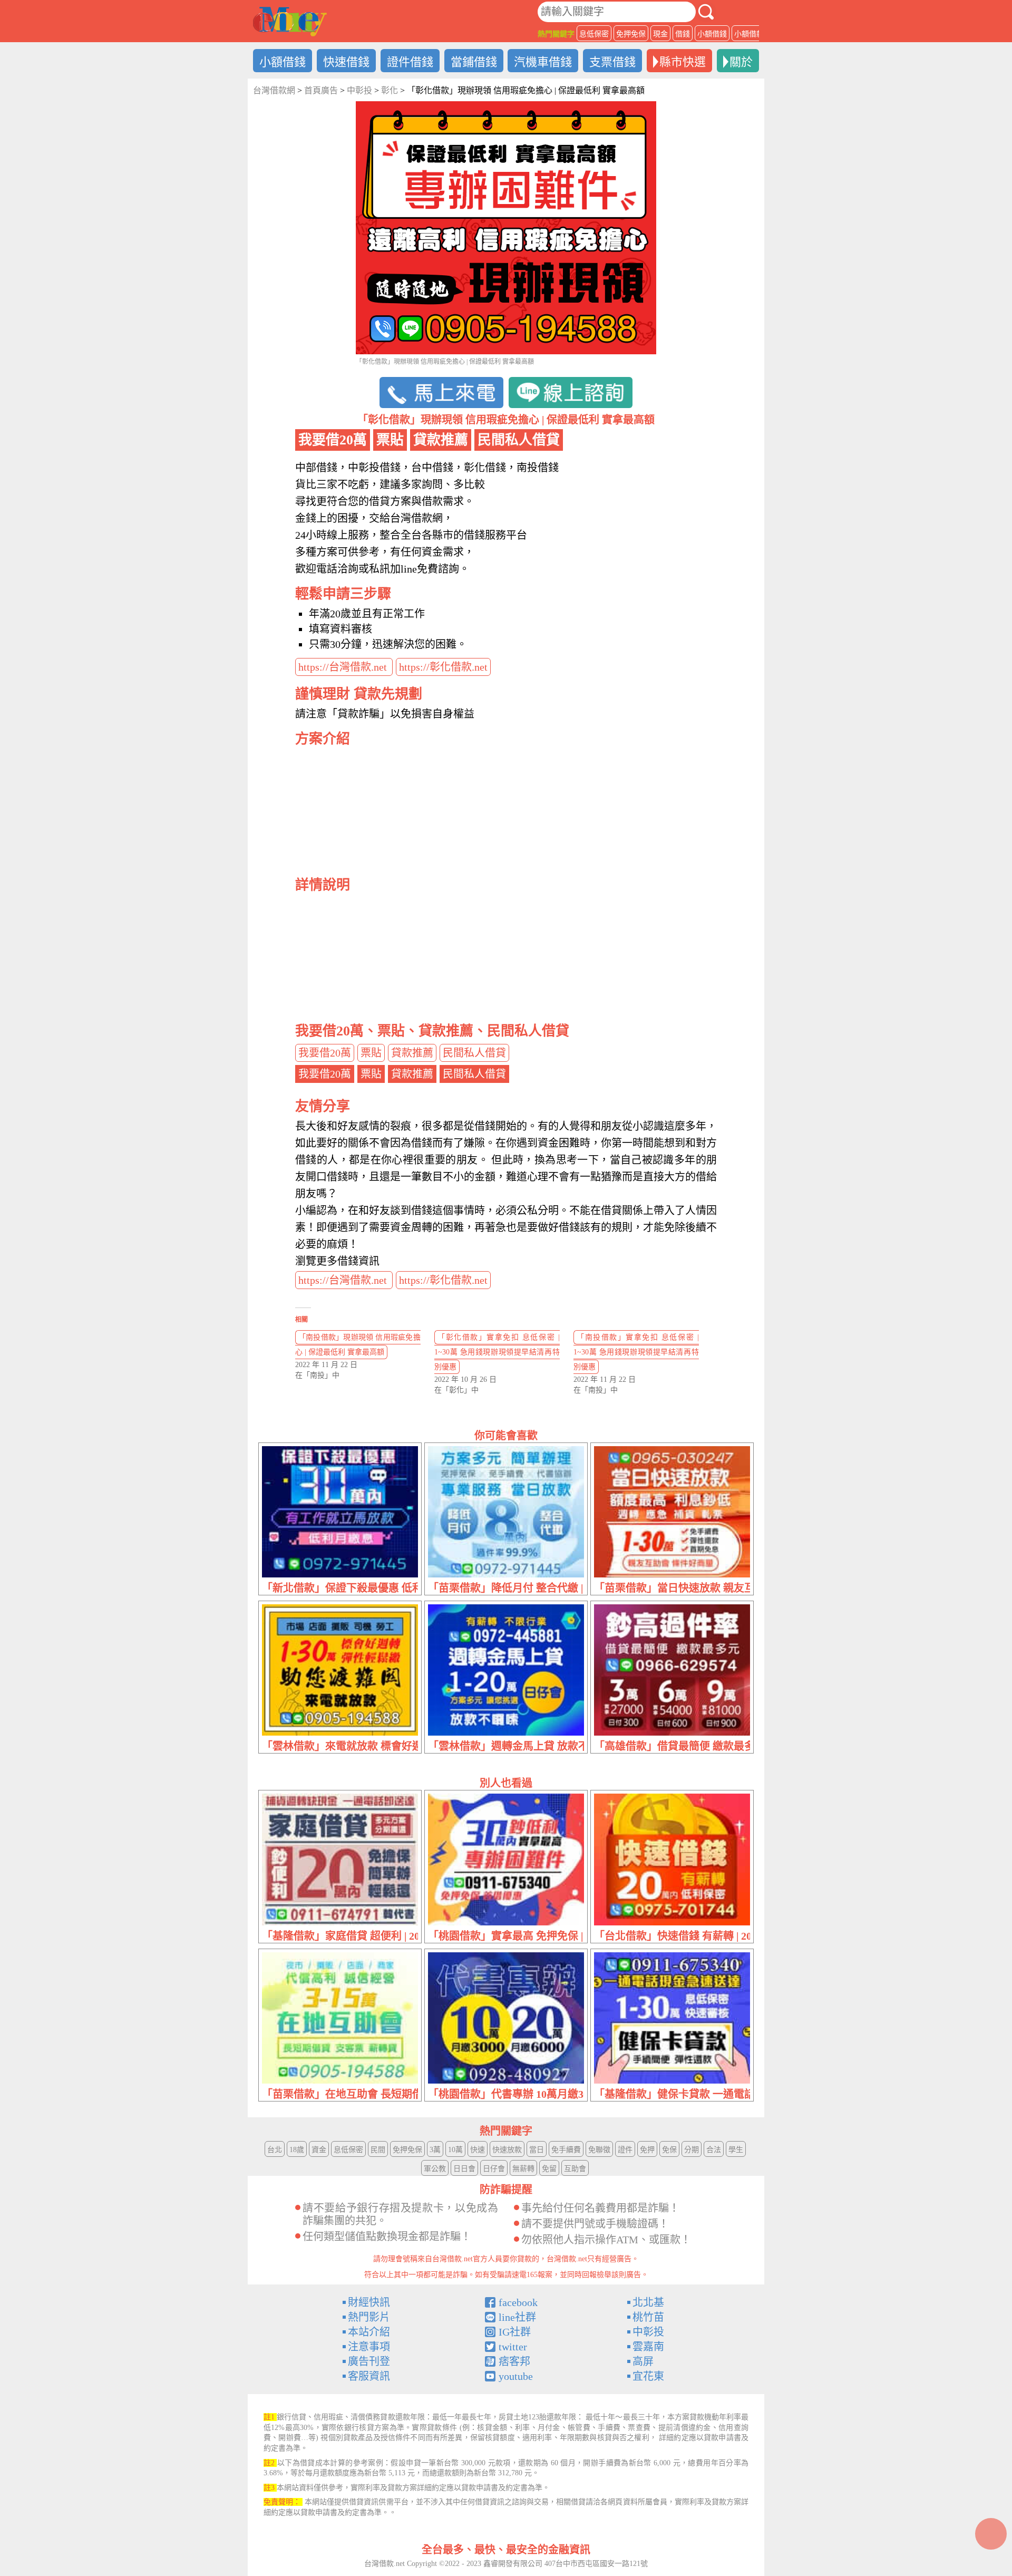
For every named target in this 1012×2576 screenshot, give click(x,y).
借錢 (683, 34)
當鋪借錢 (474, 62)
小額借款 (749, 34)
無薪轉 (523, 2169)
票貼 (371, 1053)
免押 (647, 2150)
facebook (518, 2302)
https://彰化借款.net (443, 667)
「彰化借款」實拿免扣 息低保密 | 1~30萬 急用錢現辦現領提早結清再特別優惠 (497, 1352)
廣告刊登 (369, 2361)
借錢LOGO (290, 22)
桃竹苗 (648, 2317)
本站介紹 (369, 2332)
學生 (736, 2150)
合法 (714, 2150)
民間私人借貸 (474, 1053)
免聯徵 (599, 2150)
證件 (625, 2150)
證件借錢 (410, 62)
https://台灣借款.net (344, 667)
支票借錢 (612, 62)
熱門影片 (369, 2317)
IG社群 (515, 2332)
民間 (378, 2150)
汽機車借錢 (543, 62)
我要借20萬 (325, 1053)
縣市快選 (683, 62)
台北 (275, 2150)
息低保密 (594, 34)
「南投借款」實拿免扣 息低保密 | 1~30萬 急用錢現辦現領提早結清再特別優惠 (636, 1352)
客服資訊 (369, 2376)
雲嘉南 (648, 2347)
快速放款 (507, 2150)
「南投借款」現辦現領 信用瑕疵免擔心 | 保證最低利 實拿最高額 (358, 1345)
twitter (513, 2347)
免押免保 (631, 34)
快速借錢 (346, 62)
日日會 (464, 2169)
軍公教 (435, 2169)
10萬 (455, 2150)
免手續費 (566, 2150)
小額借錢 (712, 34)
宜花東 (648, 2376)
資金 (319, 2150)
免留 (549, 2169)
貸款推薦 (412, 1053)
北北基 (648, 2302)
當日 (537, 2150)
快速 (478, 2150)
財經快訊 (369, 2302)
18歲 (297, 2150)
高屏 (643, 2361)
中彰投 (648, 2332)
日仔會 (494, 2169)
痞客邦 (514, 2361)
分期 (692, 2150)
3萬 (435, 2150)
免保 (669, 2150)
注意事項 (369, 2347)
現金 (660, 34)
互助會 (575, 2169)
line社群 (517, 2317)
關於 (741, 62)
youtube (516, 2376)
